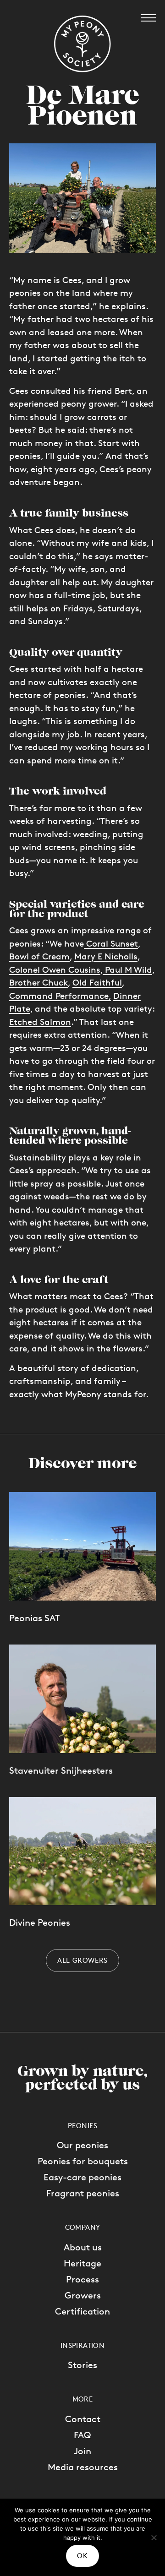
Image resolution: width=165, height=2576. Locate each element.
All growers (82, 1960)
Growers (83, 2295)
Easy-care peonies (82, 2177)
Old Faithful (97, 983)
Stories (82, 2365)
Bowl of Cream (39, 956)
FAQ (82, 2435)
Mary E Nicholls (106, 956)
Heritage (82, 2263)
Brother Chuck (38, 983)
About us (83, 2247)
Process (82, 2279)
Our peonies (82, 2145)
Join (82, 2451)
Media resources (83, 2467)
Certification (82, 2311)
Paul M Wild (127, 970)
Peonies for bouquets (83, 2161)
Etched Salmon (40, 1022)
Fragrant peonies (83, 2193)
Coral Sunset (111, 944)
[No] (154, 2538)
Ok (82, 2556)
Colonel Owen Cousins (55, 970)
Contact (83, 2419)
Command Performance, (60, 996)
